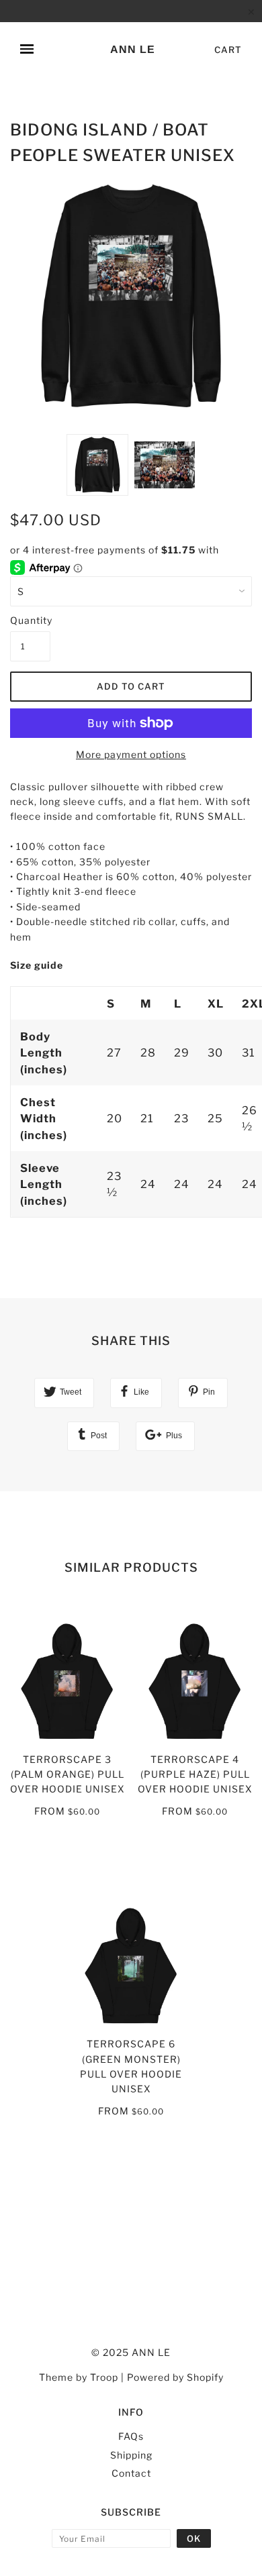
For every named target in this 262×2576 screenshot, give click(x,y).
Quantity (30, 620)
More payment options (131, 754)
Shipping (131, 2455)
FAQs (131, 2436)
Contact (131, 2473)
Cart (228, 50)
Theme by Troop (79, 2377)
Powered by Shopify (175, 2377)
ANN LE (133, 49)
